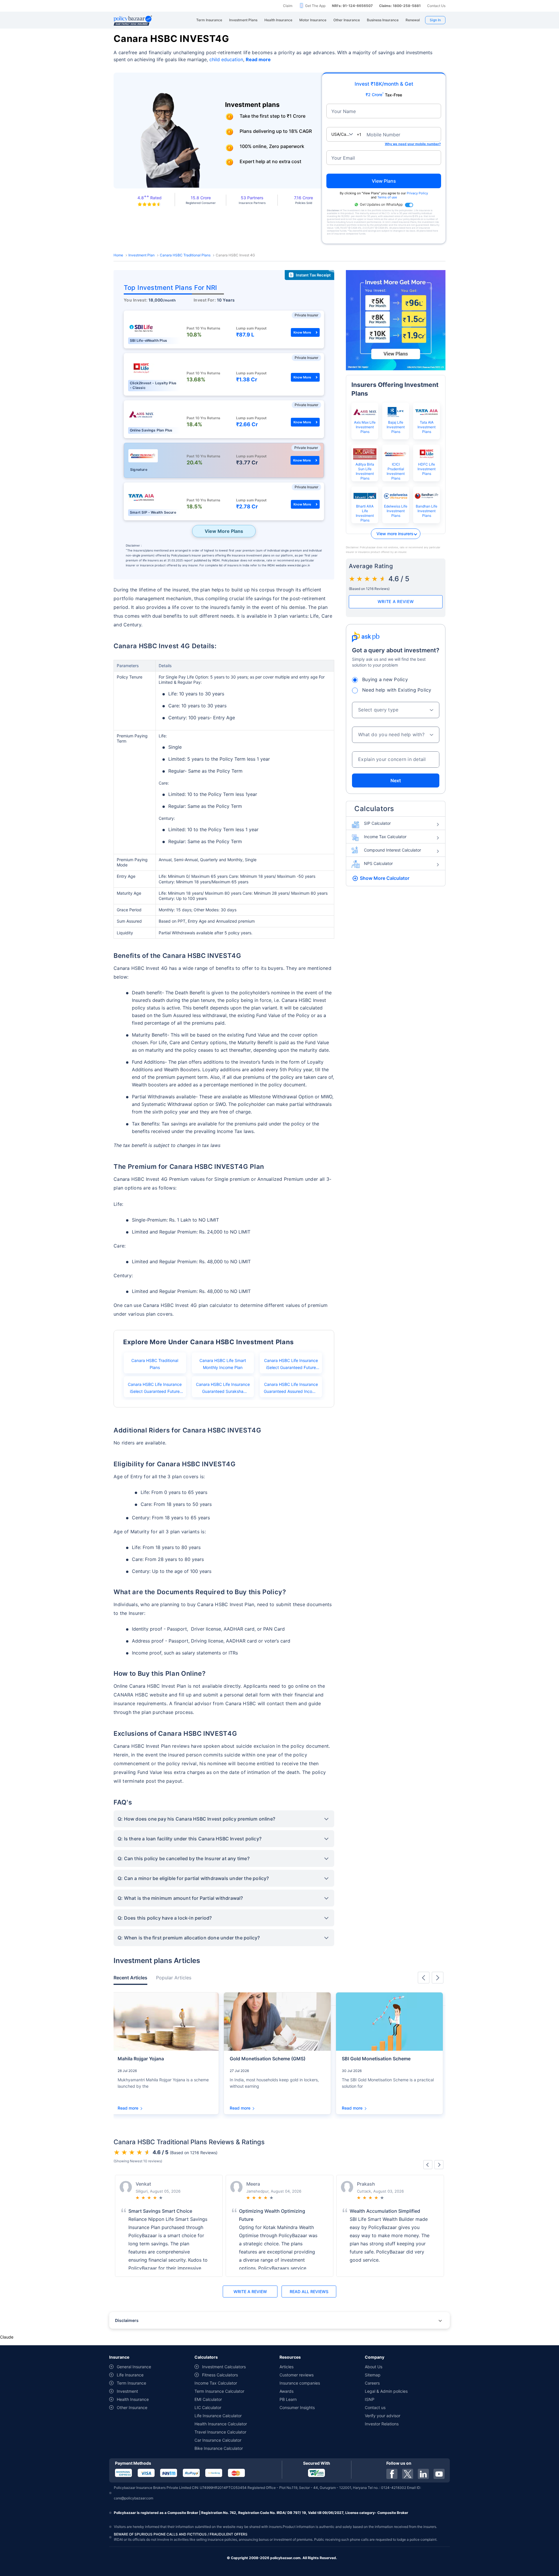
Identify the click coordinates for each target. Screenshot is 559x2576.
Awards (286, 2391)
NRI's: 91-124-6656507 (352, 6)
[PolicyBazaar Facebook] (392, 2474)
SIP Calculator (377, 823)
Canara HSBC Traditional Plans (185, 255)
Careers (372, 2383)
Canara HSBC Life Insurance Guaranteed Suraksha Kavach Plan (223, 1390)
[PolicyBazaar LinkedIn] (423, 2474)
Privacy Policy (417, 193)
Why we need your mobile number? (413, 144)
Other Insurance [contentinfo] (132, 2407)
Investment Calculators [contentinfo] (224, 2367)
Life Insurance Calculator (218, 2416)
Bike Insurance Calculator (219, 2448)
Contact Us (436, 6)
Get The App (315, 6)
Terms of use (387, 197)
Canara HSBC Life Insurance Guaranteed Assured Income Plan (291, 1390)
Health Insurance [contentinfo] (133, 2399)
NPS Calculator (378, 863)
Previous (424, 1978)
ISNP (370, 2399)
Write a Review (396, 601)
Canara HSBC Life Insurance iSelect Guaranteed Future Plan (155, 1390)
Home (118, 255)
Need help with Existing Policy (397, 690)
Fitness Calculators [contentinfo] (220, 2375)
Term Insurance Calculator (219, 2391)
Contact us (375, 2407)
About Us (374, 2367)
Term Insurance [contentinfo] (131, 2383)
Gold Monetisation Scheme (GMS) (268, 2059)
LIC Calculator (208, 2407)
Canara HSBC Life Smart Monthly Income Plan (223, 1364)
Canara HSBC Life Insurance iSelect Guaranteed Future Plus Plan (291, 1366)
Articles (286, 2367)
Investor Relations (382, 2424)
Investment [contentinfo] (127, 2391)
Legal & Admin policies (386, 2391)
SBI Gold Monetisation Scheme (376, 2059)
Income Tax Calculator (385, 837)
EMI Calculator (208, 2399)
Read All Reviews (309, 2292)
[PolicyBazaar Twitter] (408, 2474)
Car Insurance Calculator (218, 2440)
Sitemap (373, 2375)
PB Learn (288, 2399)
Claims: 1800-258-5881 (400, 6)
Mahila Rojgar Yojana (141, 2059)
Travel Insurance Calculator (220, 2432)
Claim (288, 6)
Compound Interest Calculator (392, 850)
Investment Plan (141, 255)
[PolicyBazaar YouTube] (439, 2474)
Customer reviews (297, 2375)
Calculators (374, 809)
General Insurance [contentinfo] (134, 2367)
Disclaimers (127, 2320)
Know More (302, 332)
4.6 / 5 (399, 579)
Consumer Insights (297, 2407)
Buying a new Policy (385, 679)
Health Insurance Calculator (221, 2424)
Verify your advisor (383, 2416)
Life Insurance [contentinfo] (130, 2375)
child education (226, 59)
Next (396, 780)
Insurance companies (300, 2383)
